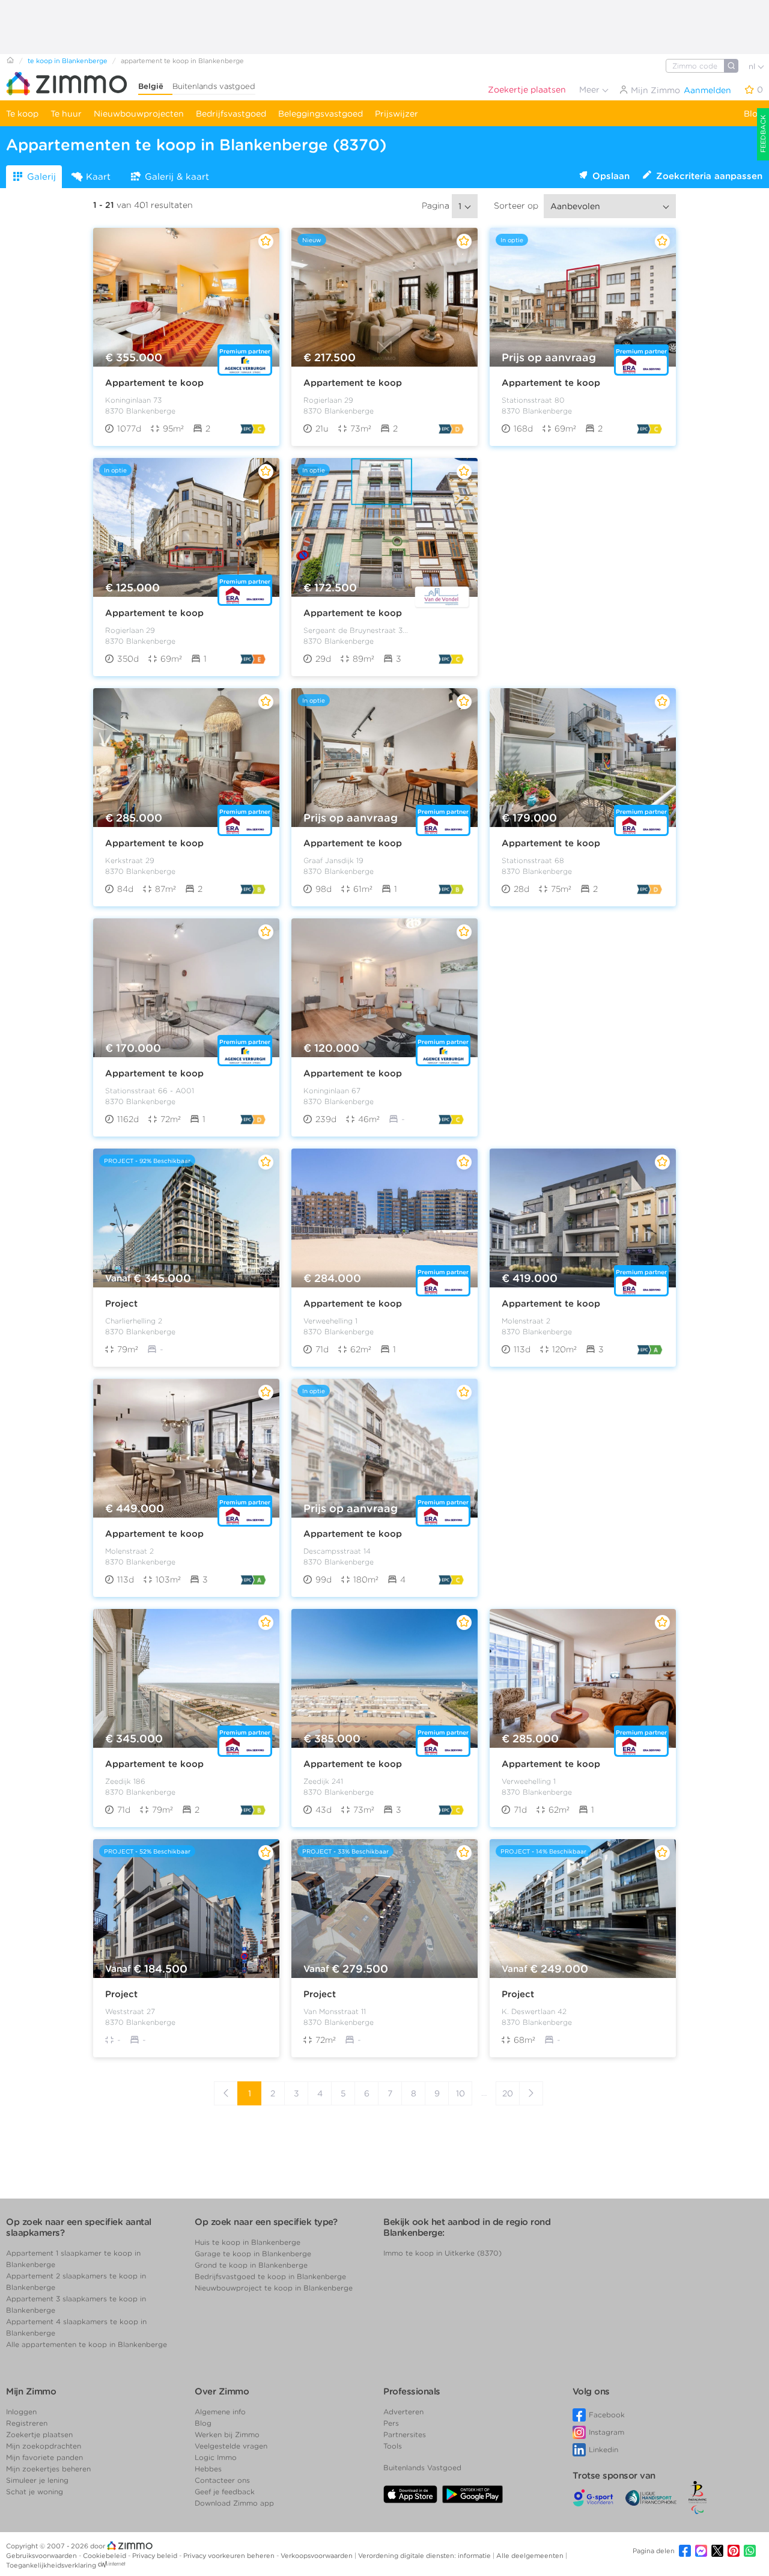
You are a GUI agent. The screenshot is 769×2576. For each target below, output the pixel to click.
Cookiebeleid (105, 2556)
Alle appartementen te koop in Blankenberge (87, 2344)
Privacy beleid (156, 2556)
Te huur (66, 114)
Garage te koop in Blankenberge (253, 2254)
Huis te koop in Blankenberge (248, 2242)
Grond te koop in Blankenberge (251, 2265)
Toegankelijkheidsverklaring (51, 2565)
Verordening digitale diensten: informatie (425, 2556)
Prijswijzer (397, 114)
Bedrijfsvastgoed (231, 114)
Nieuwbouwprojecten (139, 114)
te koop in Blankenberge (68, 61)
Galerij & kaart (177, 177)
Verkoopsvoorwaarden (318, 2556)
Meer (591, 90)
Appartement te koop (154, 383)
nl (753, 66)
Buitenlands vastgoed (214, 86)
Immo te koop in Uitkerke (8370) (442, 2253)
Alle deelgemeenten (531, 2556)
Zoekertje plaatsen (527, 90)
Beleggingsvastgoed (321, 114)
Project (121, 1304)
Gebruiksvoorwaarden (42, 2556)
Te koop (22, 114)
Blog (753, 114)
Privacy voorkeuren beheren (230, 2556)
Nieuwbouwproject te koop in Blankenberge (274, 2288)
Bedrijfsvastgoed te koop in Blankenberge (270, 2276)
